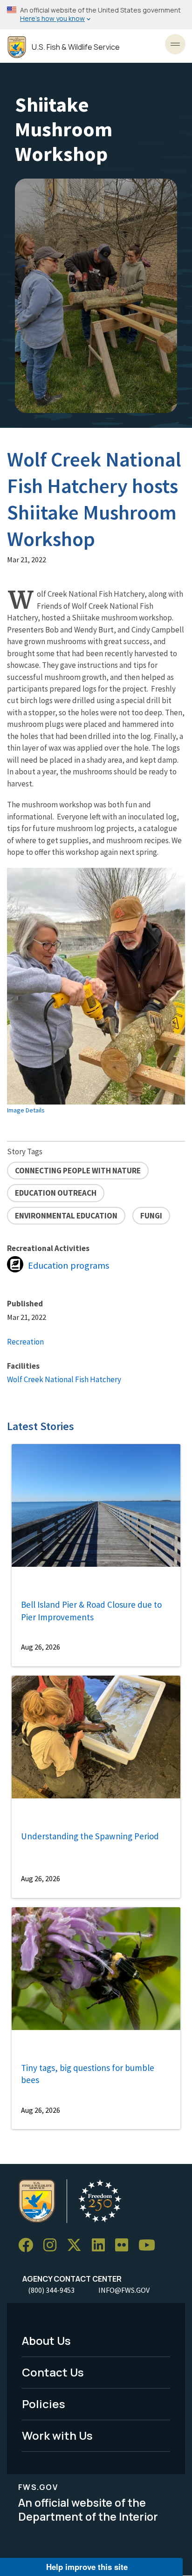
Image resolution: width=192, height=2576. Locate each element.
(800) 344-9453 (51, 2290)
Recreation (25, 1342)
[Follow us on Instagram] (53, 2245)
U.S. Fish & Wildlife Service (76, 47)
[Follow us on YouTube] (150, 2245)
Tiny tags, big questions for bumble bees (88, 2074)
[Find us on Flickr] (125, 2245)
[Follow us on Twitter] (77, 2245)
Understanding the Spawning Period (90, 1836)
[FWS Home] (17, 47)
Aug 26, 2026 (41, 1647)
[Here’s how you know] (96, 15)
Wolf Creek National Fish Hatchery (64, 1379)
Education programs (69, 1265)
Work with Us (57, 2435)
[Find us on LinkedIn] (102, 2245)
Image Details (26, 1110)
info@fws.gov (124, 2290)
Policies (44, 2404)
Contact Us (53, 2372)
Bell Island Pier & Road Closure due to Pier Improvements (91, 1611)
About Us (46, 2340)
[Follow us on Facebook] (29, 2245)
